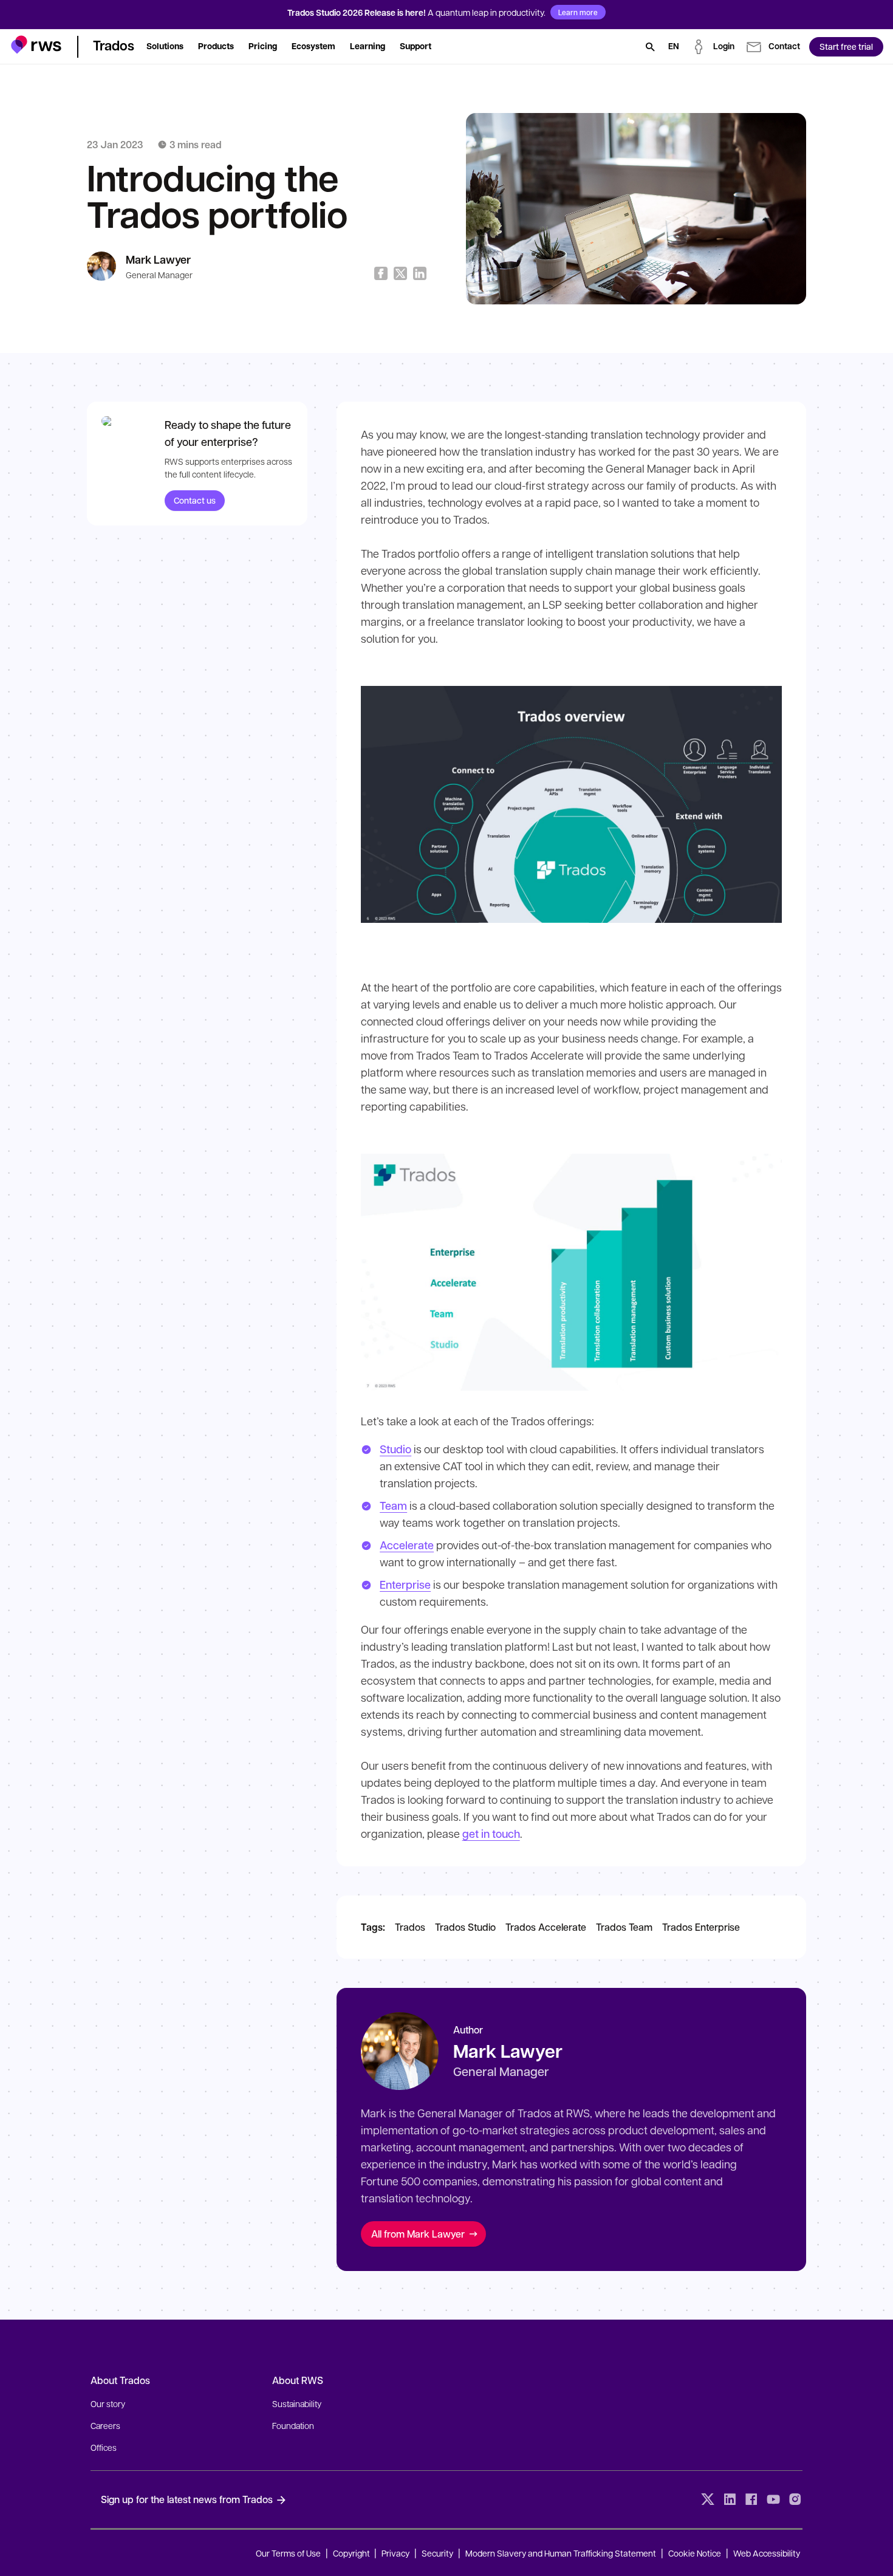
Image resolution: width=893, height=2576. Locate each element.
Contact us (195, 500)
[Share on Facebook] (381, 273)
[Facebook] (751, 2499)
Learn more (578, 12)
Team (393, 1506)
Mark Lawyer (158, 260)
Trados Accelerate (546, 1927)
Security (437, 2553)
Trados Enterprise (701, 1927)
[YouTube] (773, 2499)
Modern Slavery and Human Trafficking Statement (561, 2553)
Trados (410, 1927)
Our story (108, 2403)
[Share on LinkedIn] (420, 273)
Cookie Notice (695, 2553)
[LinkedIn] (730, 2499)
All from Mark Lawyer (418, 2234)
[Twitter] (708, 2499)
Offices (104, 2447)
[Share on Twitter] (400, 273)
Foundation (293, 2425)
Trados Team (624, 1927)
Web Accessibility (767, 2553)
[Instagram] (795, 2499)
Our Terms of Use (288, 2553)
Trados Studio (465, 1927)
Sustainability (297, 2403)
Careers (105, 2425)
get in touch (491, 1834)
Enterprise (405, 1584)
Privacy (395, 2553)
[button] (36, 45)
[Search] (650, 47)
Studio (395, 1449)
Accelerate (407, 1545)
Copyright (352, 2553)
